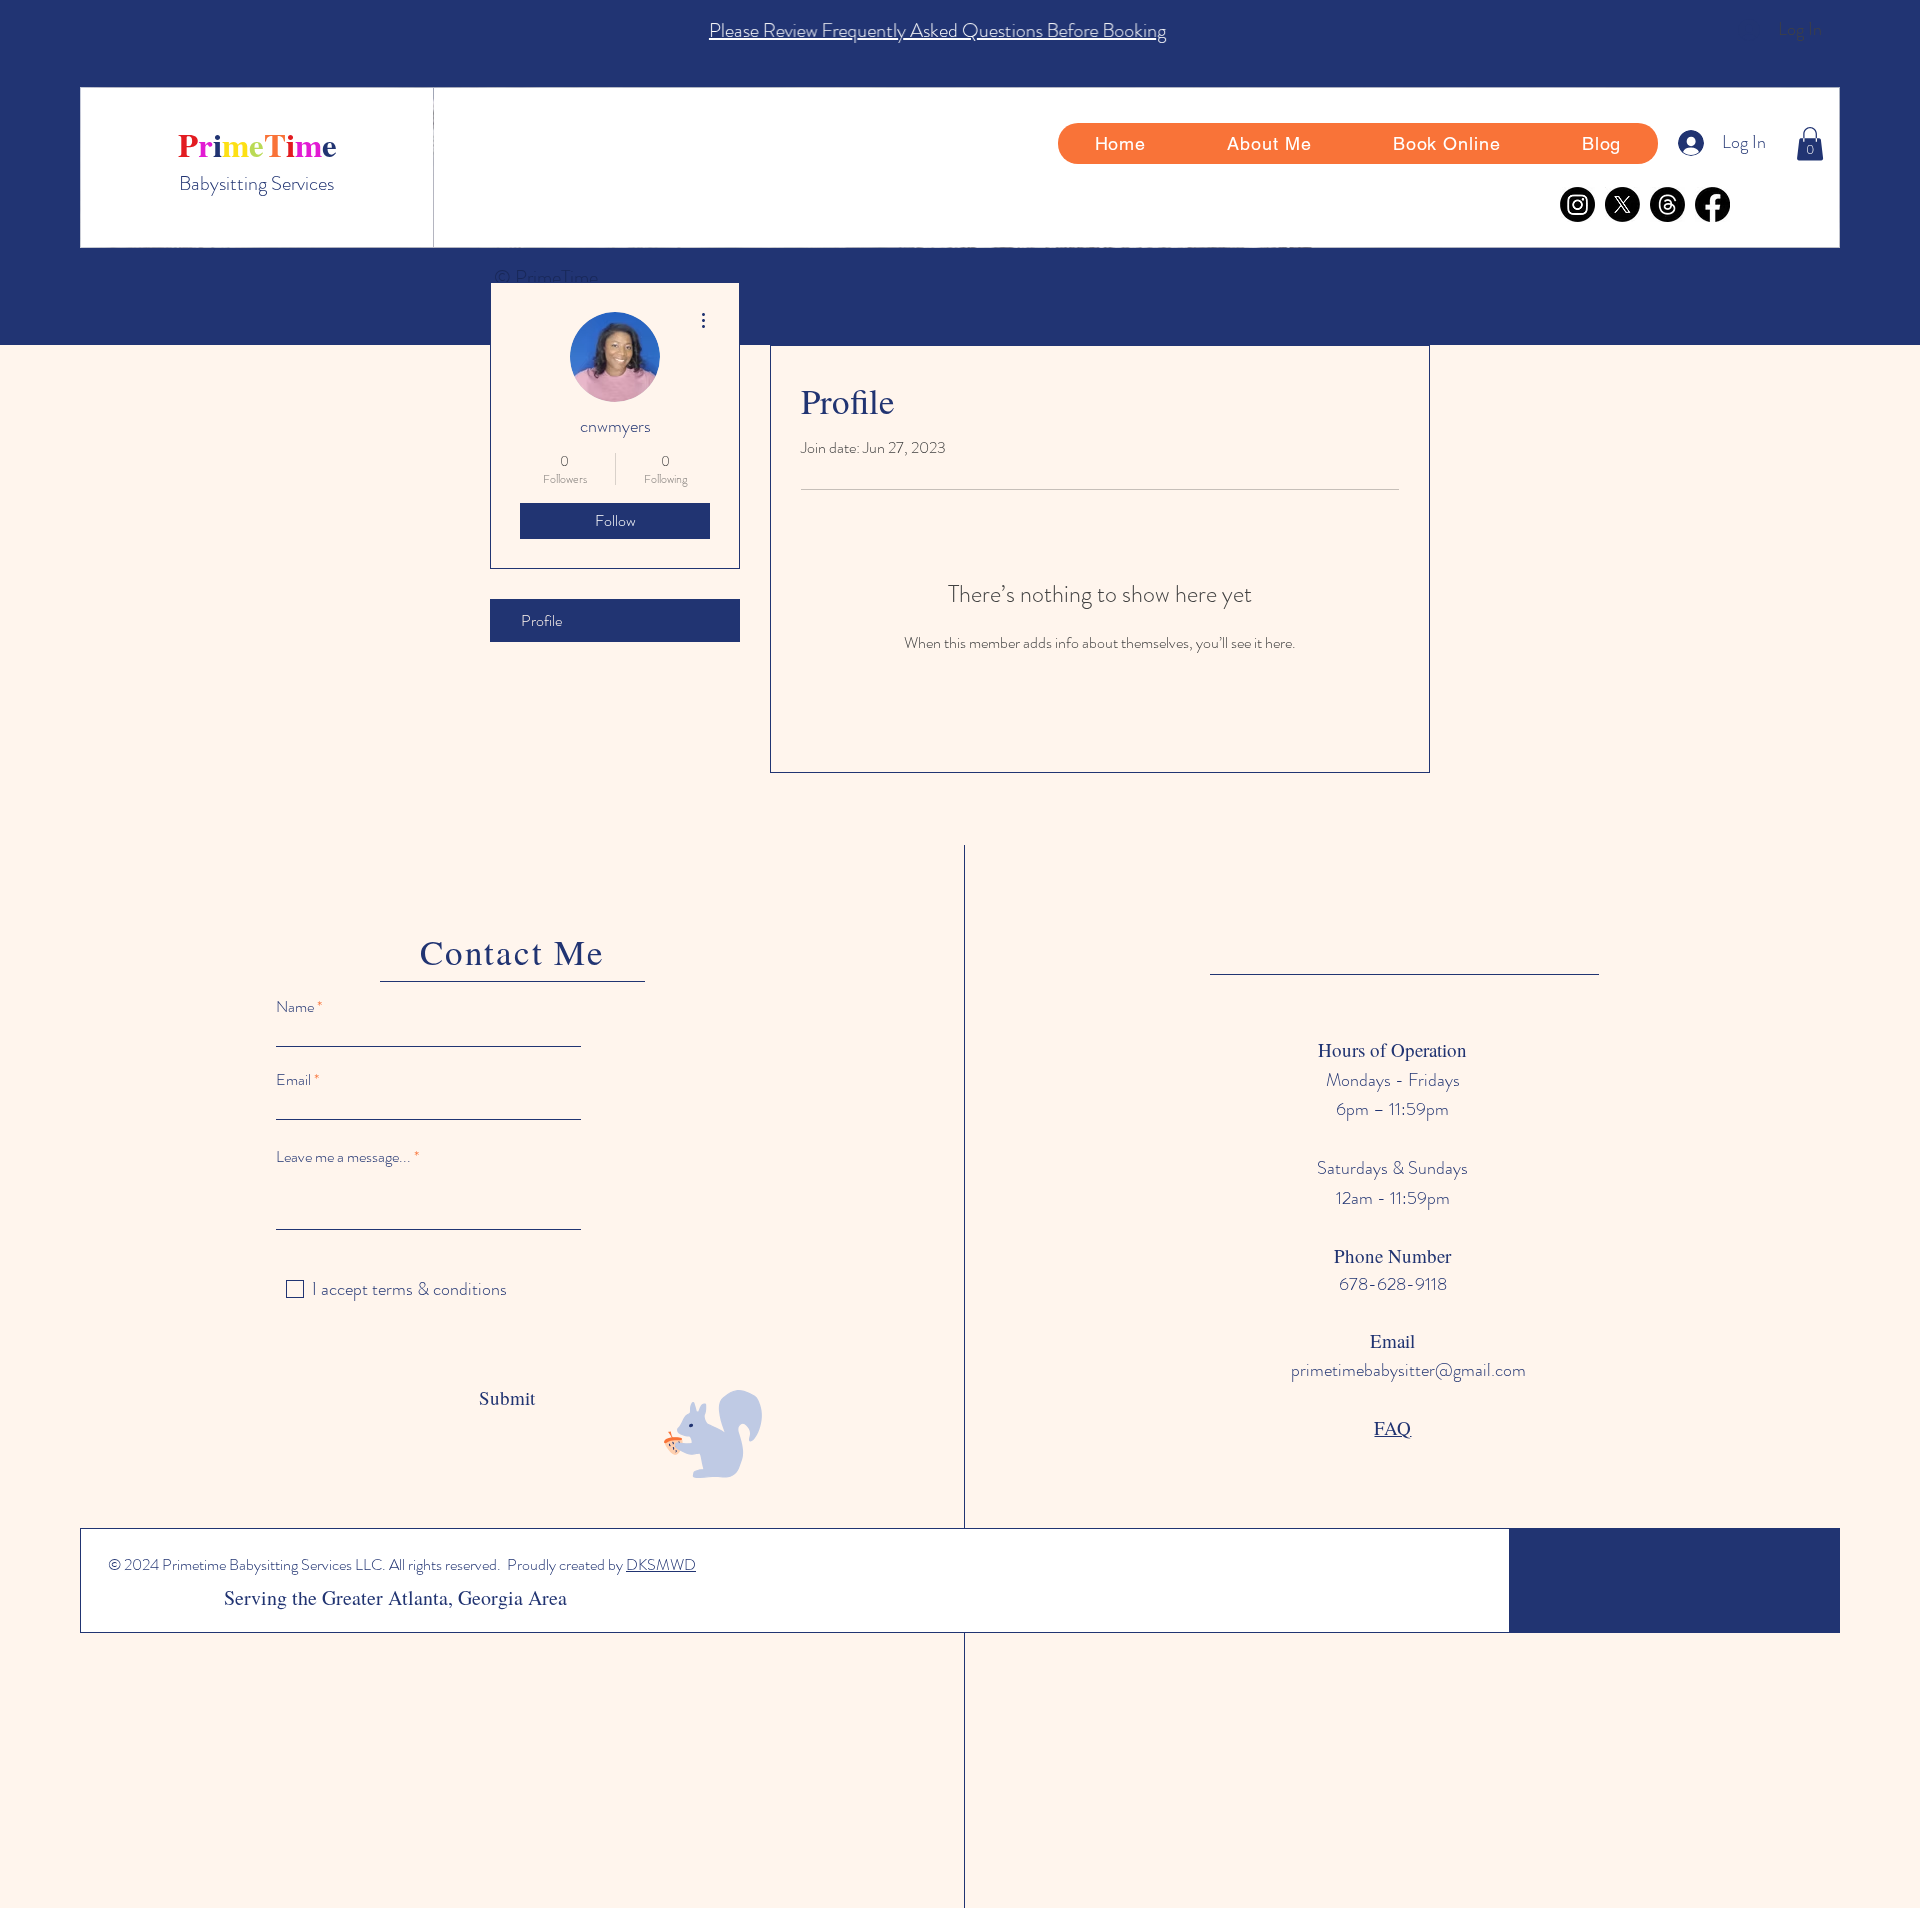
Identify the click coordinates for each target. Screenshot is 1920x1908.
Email (293, 1080)
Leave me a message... (343, 1157)
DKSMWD (661, 1564)
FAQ (1392, 1427)
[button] (1810, 143)
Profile (541, 620)
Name (295, 1007)
